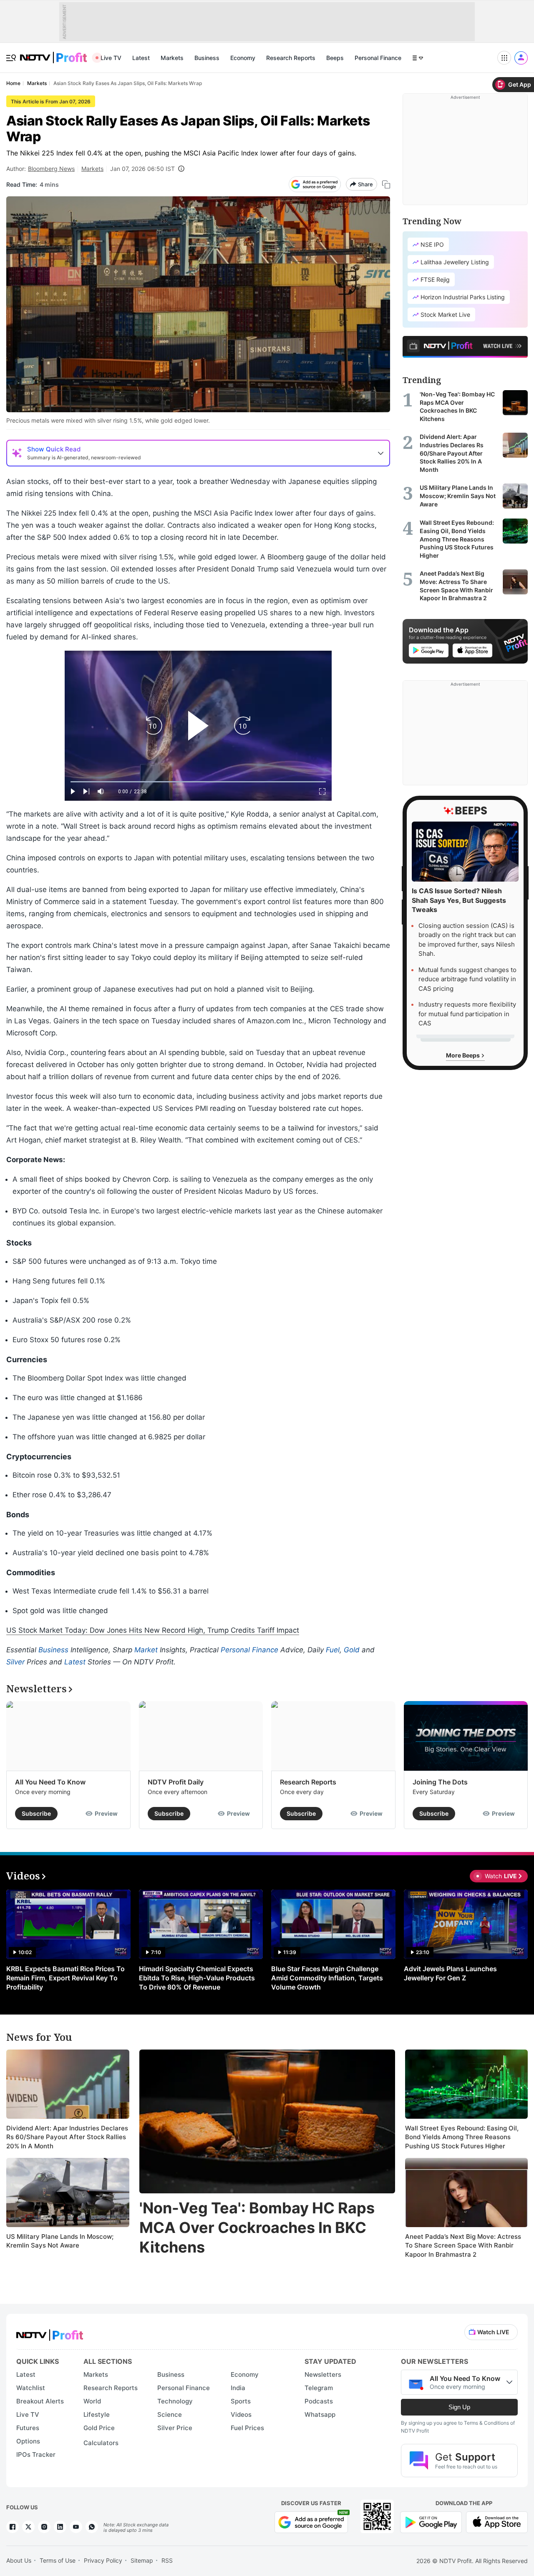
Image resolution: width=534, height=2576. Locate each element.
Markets (172, 58)
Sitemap (142, 2560)
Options (28, 2441)
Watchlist (31, 2388)
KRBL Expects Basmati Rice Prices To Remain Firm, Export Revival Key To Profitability (65, 1978)
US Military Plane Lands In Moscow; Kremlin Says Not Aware (60, 2241)
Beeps (335, 58)
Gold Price (99, 2428)
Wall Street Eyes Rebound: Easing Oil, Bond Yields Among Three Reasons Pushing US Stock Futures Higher (462, 2137)
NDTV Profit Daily (176, 1782)
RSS (167, 2560)
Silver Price (175, 2428)
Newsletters (323, 2374)
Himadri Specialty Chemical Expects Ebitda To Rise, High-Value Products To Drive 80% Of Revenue (197, 1978)
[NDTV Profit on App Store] (497, 2521)
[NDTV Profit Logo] (50, 2332)
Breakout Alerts (40, 2401)
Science (170, 2414)
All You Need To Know (50, 1782)
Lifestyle (97, 2414)
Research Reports (291, 58)
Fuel (333, 1650)
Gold (352, 1650)
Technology (175, 2401)
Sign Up (459, 2407)
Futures (28, 2428)
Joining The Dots (440, 1782)
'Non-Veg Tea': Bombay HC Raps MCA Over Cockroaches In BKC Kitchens (257, 2228)
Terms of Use (58, 2560)
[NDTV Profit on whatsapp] (92, 2527)
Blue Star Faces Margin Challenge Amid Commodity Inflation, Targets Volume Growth (327, 1978)
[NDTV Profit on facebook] (13, 2527)
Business (207, 58)
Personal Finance (378, 58)
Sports (241, 2401)
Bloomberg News (51, 169)
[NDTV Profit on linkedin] (60, 2527)
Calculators (101, 2443)
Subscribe (36, 1813)
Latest (141, 58)
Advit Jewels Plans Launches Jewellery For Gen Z (450, 1973)
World (92, 2401)
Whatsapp (320, 2414)
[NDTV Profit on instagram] (44, 2527)
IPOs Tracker (36, 2454)
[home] (53, 53)
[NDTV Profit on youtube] (76, 2527)
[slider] (198, 782)
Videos (241, 2414)
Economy (243, 58)
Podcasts (319, 2401)
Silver (15, 1662)
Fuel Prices (247, 2428)
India (238, 2388)
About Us (19, 2560)
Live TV (111, 58)
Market (146, 1650)
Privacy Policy (103, 2560)
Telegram (319, 2388)
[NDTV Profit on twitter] (28, 2527)
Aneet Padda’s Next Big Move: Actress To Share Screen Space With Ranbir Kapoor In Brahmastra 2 (463, 2245)
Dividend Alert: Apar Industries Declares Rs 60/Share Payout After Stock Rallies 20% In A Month (67, 2137)
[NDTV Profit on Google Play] (431, 2521)
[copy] (386, 184)
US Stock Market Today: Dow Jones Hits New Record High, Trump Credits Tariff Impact (153, 1630)
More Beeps (463, 1055)
